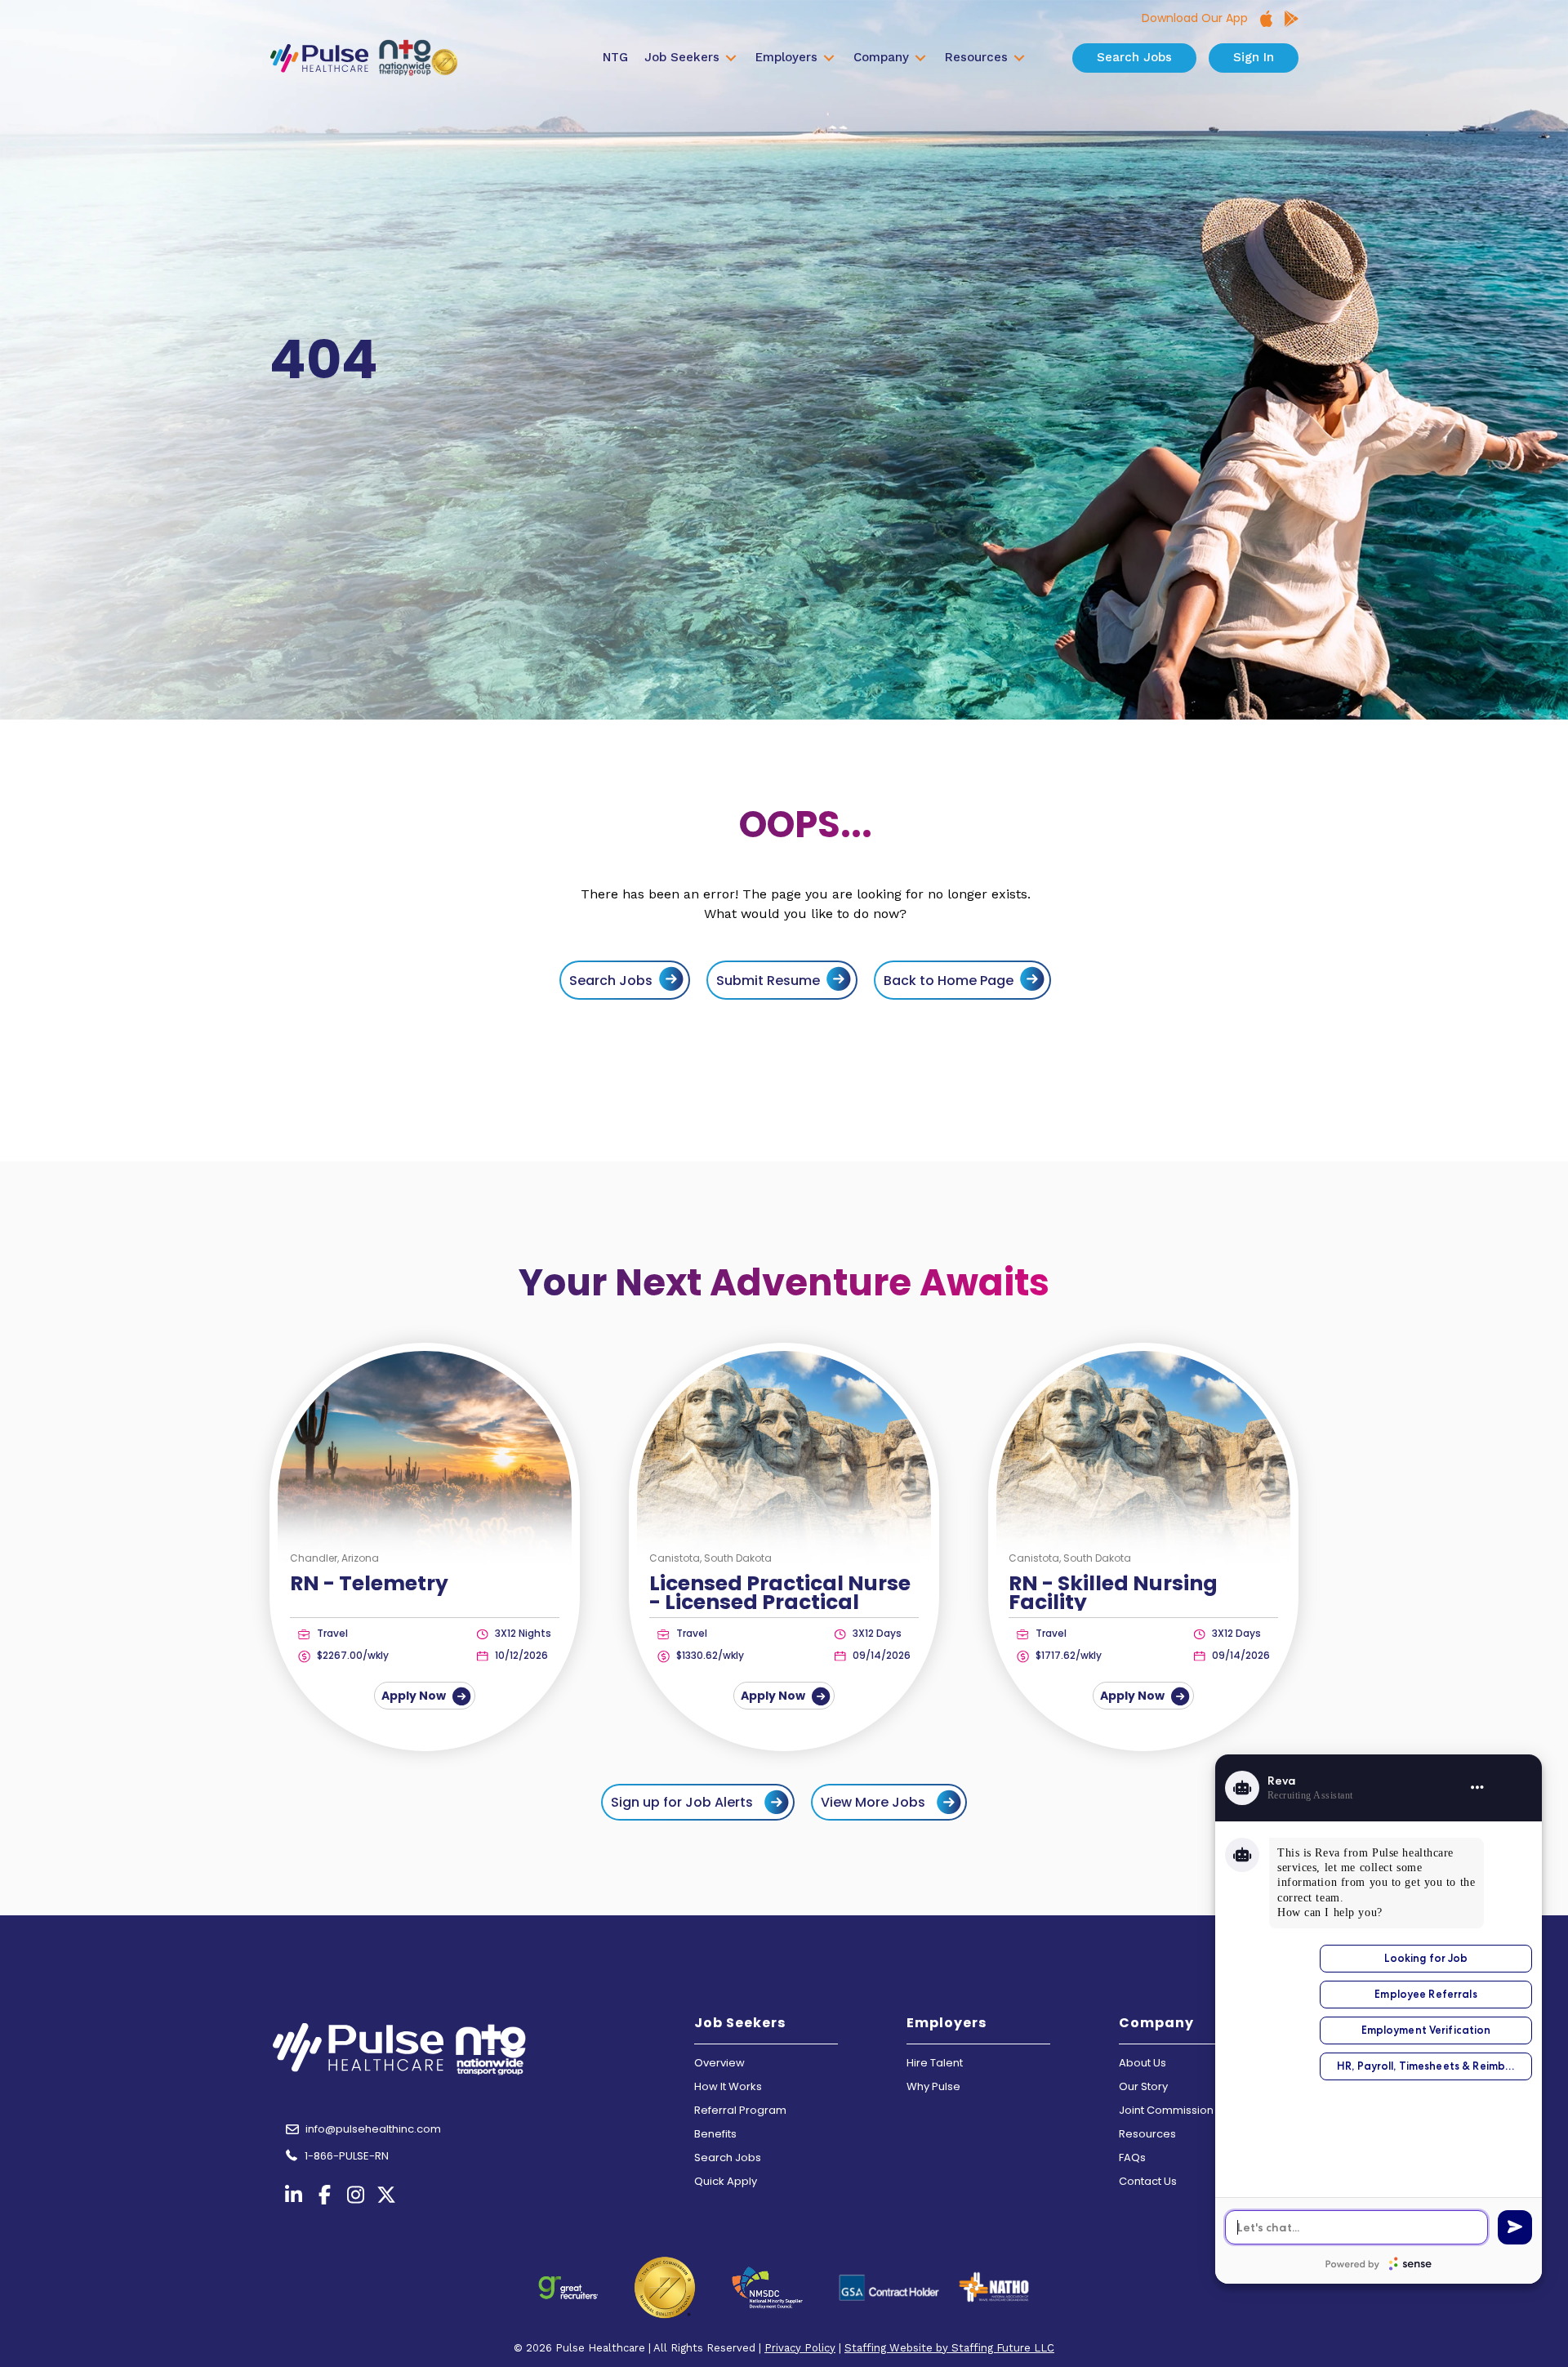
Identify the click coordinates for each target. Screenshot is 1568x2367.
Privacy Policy (800, 2348)
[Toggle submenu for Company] (920, 58)
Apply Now (415, 1696)
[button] (698, 1802)
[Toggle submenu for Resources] (1019, 58)
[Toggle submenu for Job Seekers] (731, 58)
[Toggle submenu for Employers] (829, 58)
